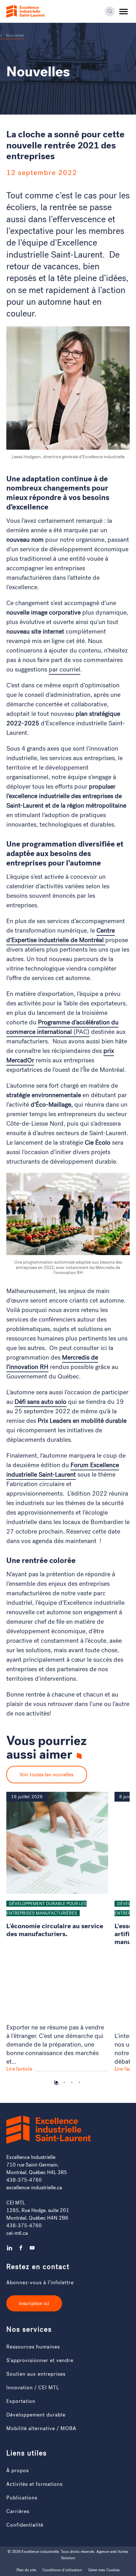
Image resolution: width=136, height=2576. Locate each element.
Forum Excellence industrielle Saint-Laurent (63, 1470)
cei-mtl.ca (17, 2233)
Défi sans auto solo (40, 1402)
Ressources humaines (33, 2347)
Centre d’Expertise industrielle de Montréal (61, 935)
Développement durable (36, 2415)
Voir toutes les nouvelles (47, 1775)
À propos (18, 2470)
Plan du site (26, 2570)
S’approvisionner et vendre (40, 2360)
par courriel (65, 669)
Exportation (21, 2401)
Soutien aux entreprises (36, 2374)
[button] (124, 11)
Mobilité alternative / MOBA (41, 2428)
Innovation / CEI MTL (33, 2388)
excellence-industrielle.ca (34, 2188)
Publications (22, 2498)
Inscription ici (34, 2303)
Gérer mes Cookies (104, 2570)
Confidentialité (25, 2525)
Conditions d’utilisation (62, 2570)
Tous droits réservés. (78, 2552)
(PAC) (62, 1027)
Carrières (18, 2511)
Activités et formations (34, 2484)
